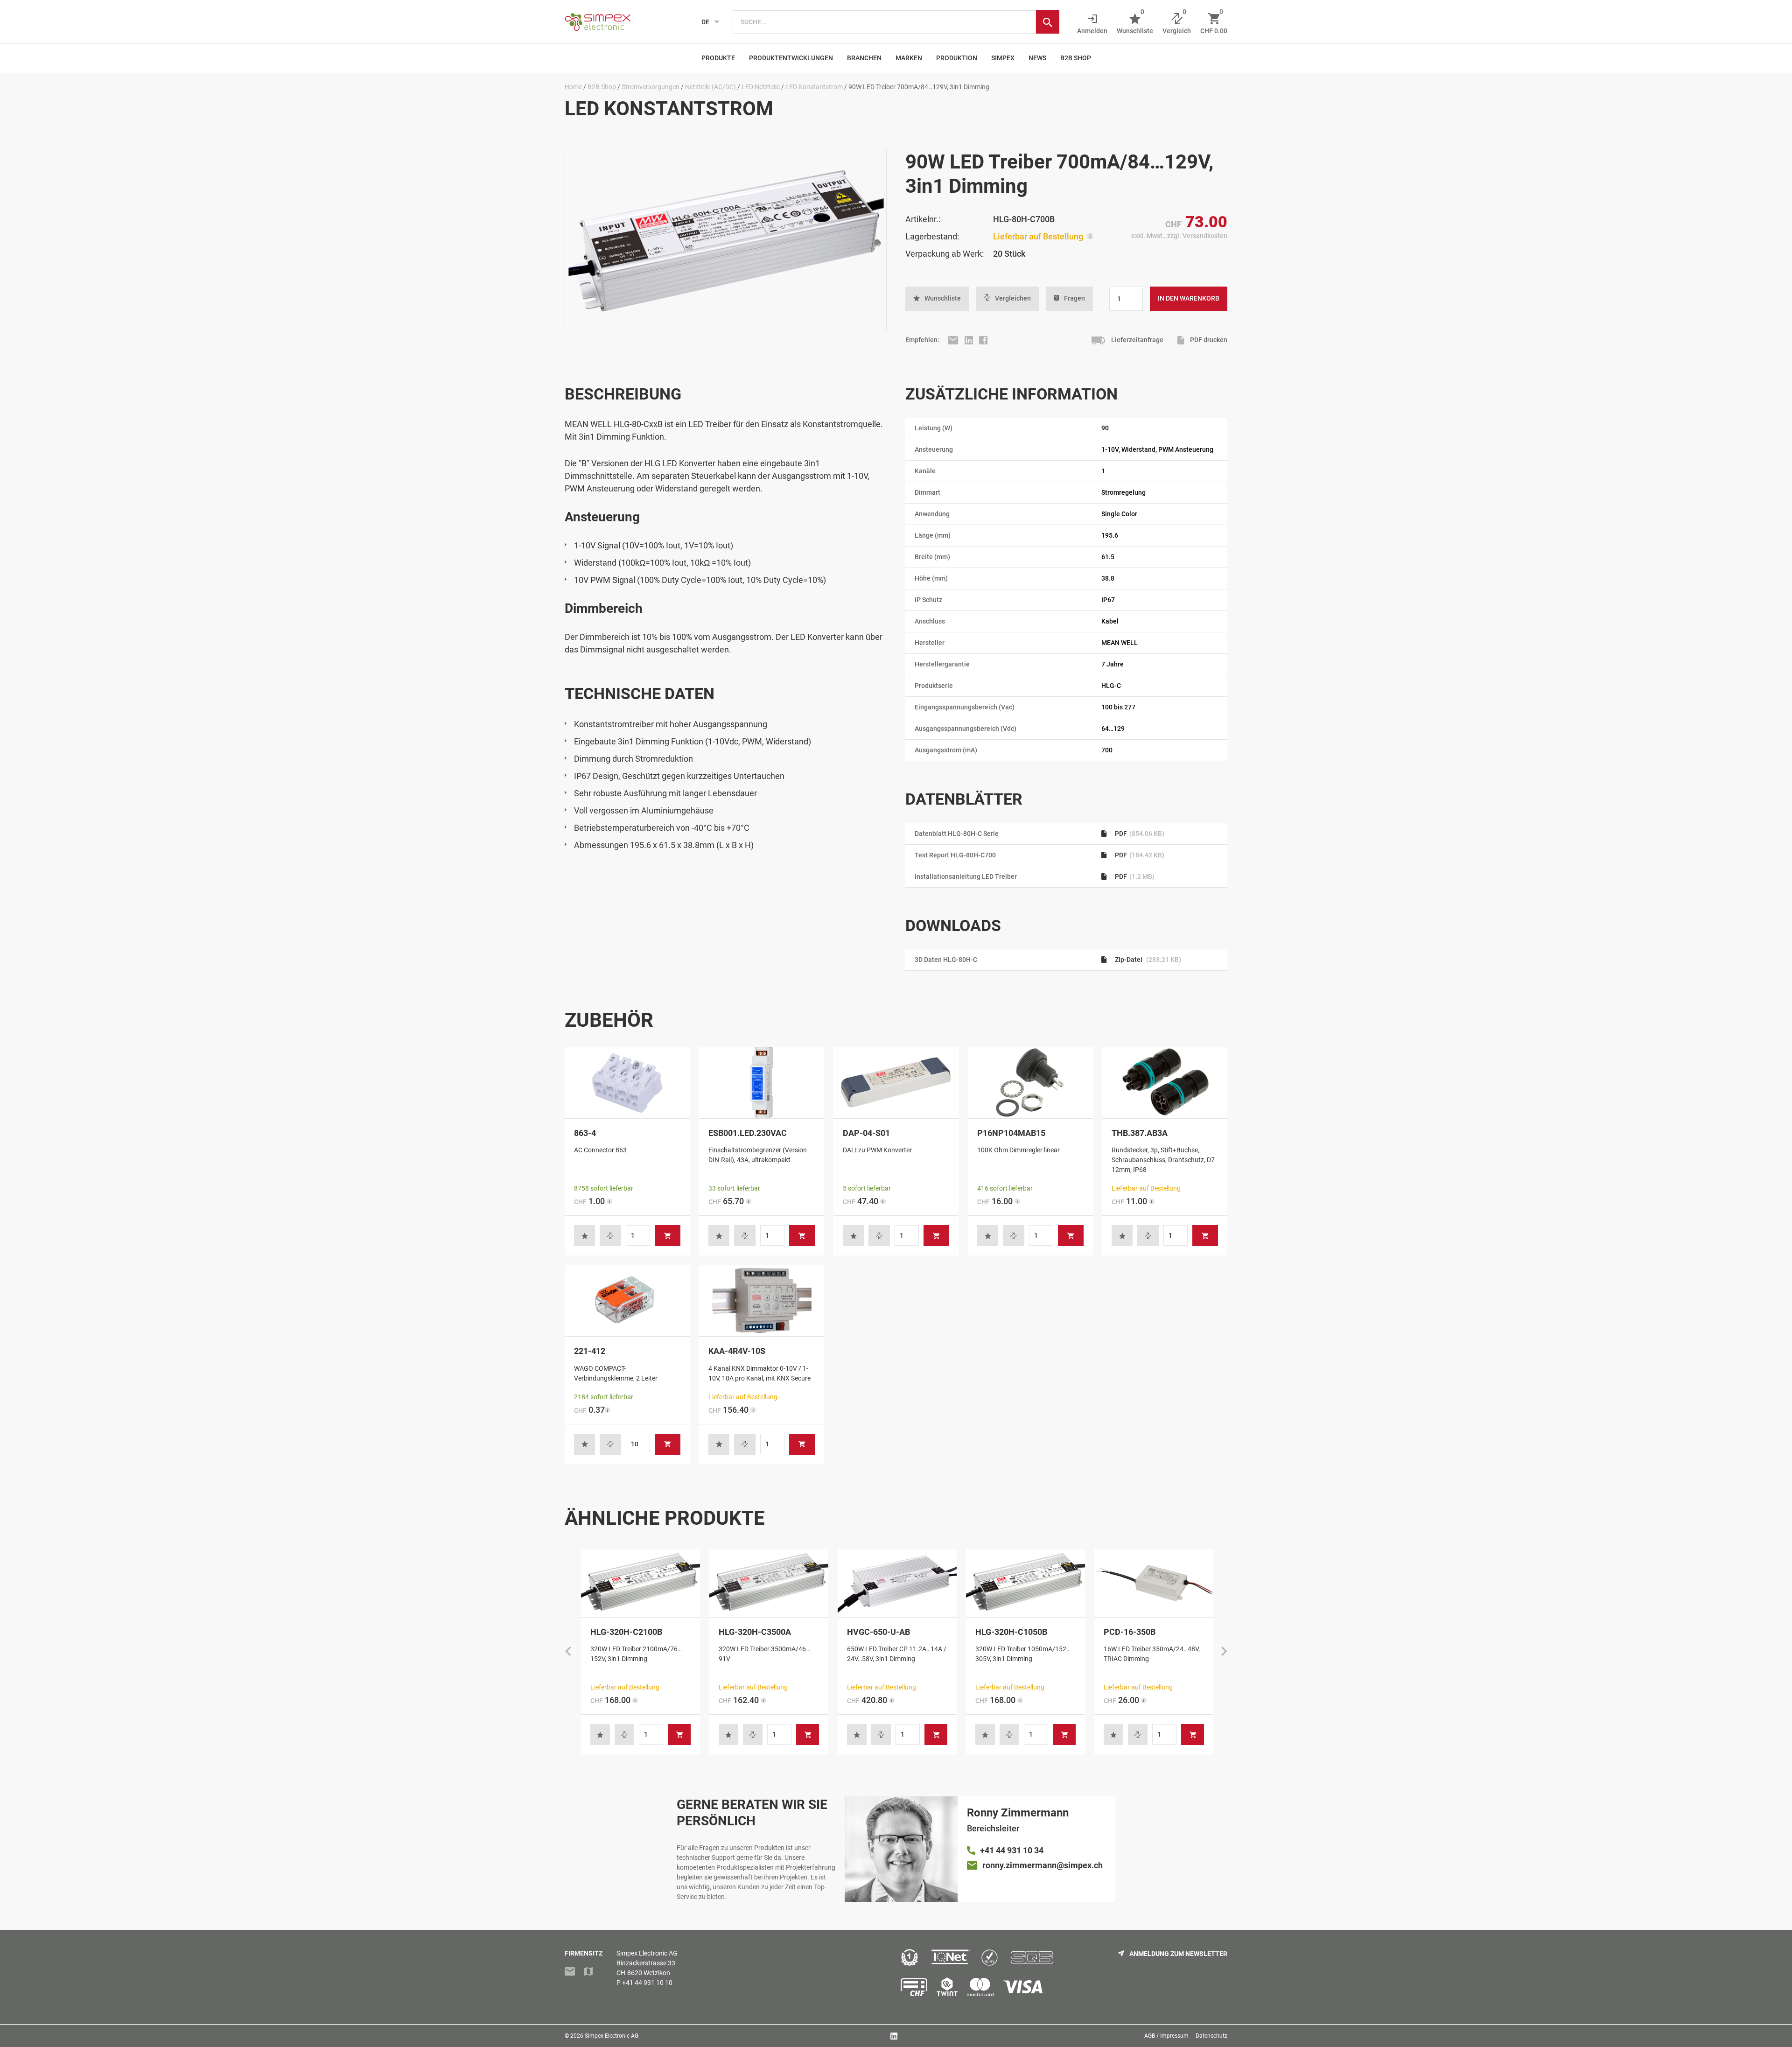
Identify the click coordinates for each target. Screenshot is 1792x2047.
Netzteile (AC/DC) (710, 87)
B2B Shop (1076, 58)
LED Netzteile (761, 87)
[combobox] (884, 22)
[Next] (1224, 1652)
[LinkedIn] (969, 340)
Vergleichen (1013, 298)
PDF (1139, 834)
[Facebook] (983, 340)
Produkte (718, 58)
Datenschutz (1211, 2036)
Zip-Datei (1147, 960)
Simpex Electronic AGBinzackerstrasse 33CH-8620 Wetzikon (647, 1963)
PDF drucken (1208, 340)
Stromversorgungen (651, 87)
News (1037, 58)
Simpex (1003, 58)
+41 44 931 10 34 (1012, 1850)
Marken (909, 58)
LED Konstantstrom (814, 87)
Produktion (957, 58)
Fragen (1074, 298)
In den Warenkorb (1189, 298)
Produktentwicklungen (791, 58)
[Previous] (568, 1652)
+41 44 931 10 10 (647, 1983)
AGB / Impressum (1166, 2036)
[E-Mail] (954, 340)
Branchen (864, 58)
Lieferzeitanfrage (1137, 340)
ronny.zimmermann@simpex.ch (1043, 1865)
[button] (937, 299)
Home (573, 87)
